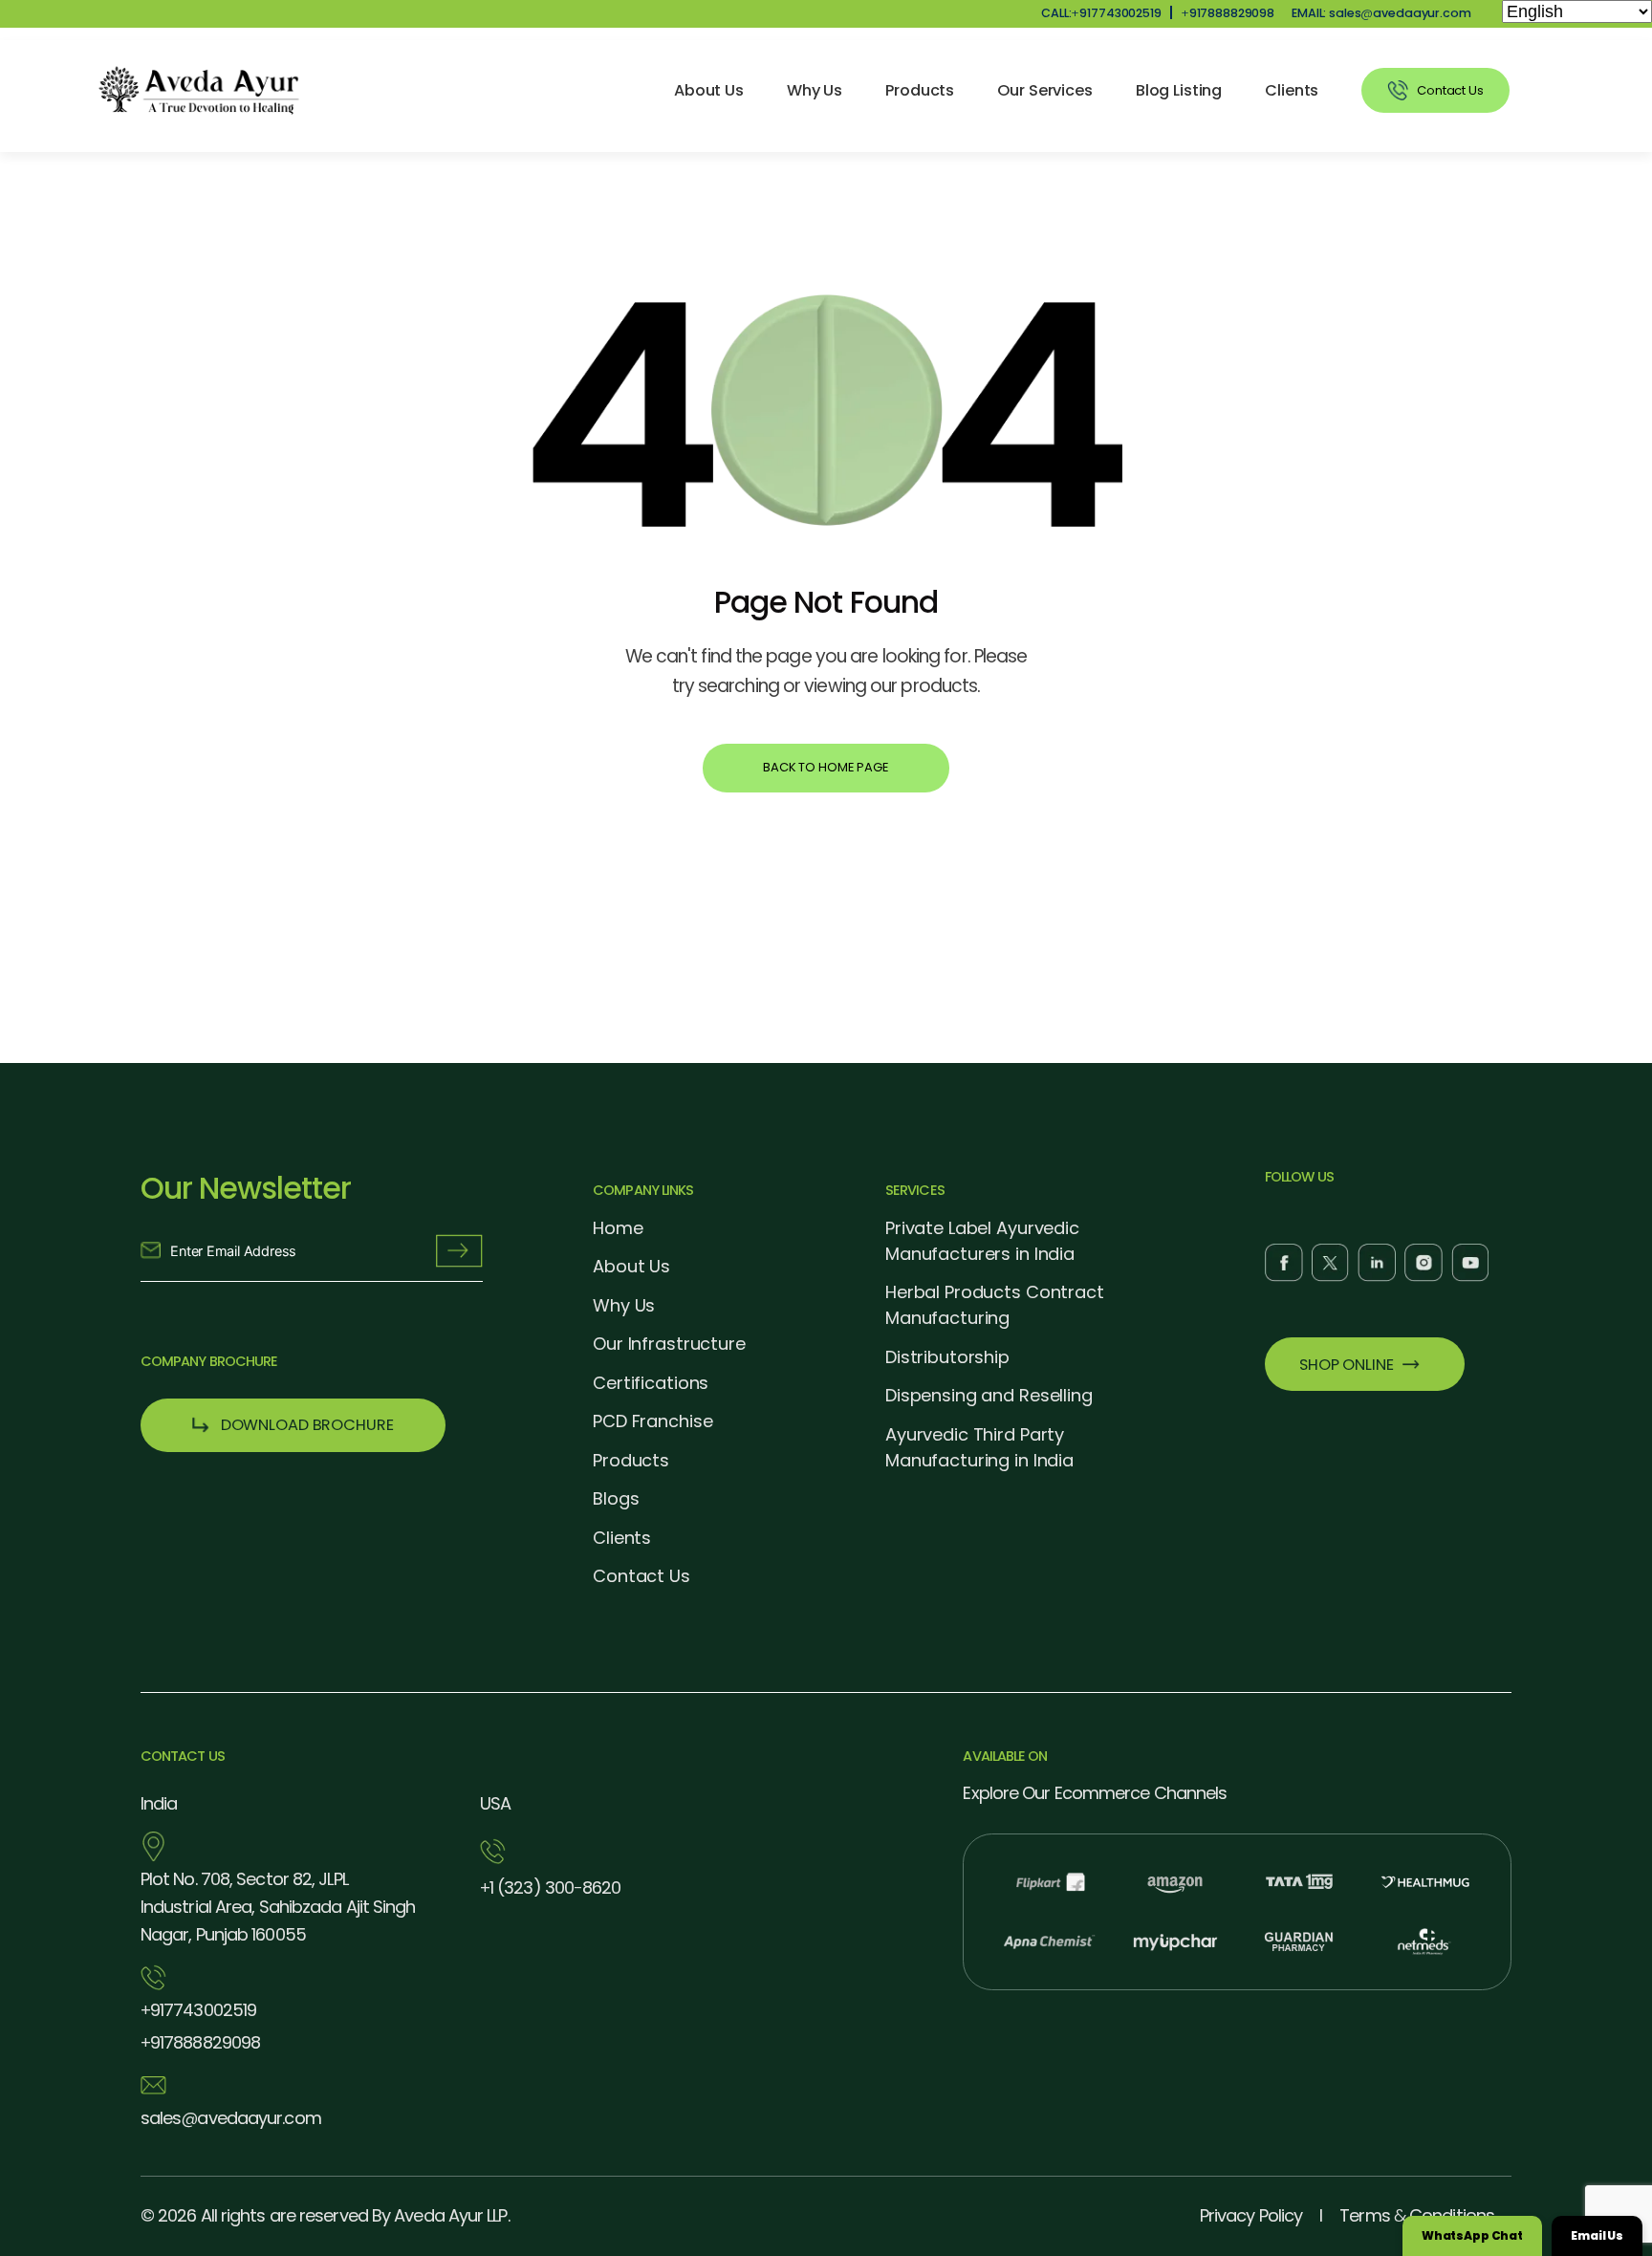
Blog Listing (1179, 90)
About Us (709, 90)
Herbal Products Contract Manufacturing (995, 1305)
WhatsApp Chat (1472, 2235)
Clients (1292, 90)
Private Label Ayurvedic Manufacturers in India (982, 1241)
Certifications (651, 1383)
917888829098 (1228, 13)
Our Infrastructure (669, 1344)
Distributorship (947, 1357)
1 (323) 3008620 (551, 1887)
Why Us (815, 90)
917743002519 (198, 2010)
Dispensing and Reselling (989, 1395)
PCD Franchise (652, 1421)
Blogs (616, 1498)
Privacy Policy (1251, 2215)
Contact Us (641, 1576)
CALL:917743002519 (1101, 13)
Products (920, 90)
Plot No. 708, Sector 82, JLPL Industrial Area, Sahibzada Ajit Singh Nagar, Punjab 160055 (278, 1907)
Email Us (1597, 2235)
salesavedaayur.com (231, 2118)
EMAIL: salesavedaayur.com (1381, 13)
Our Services (1044, 90)
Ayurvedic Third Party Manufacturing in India (979, 1447)
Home (618, 1228)
